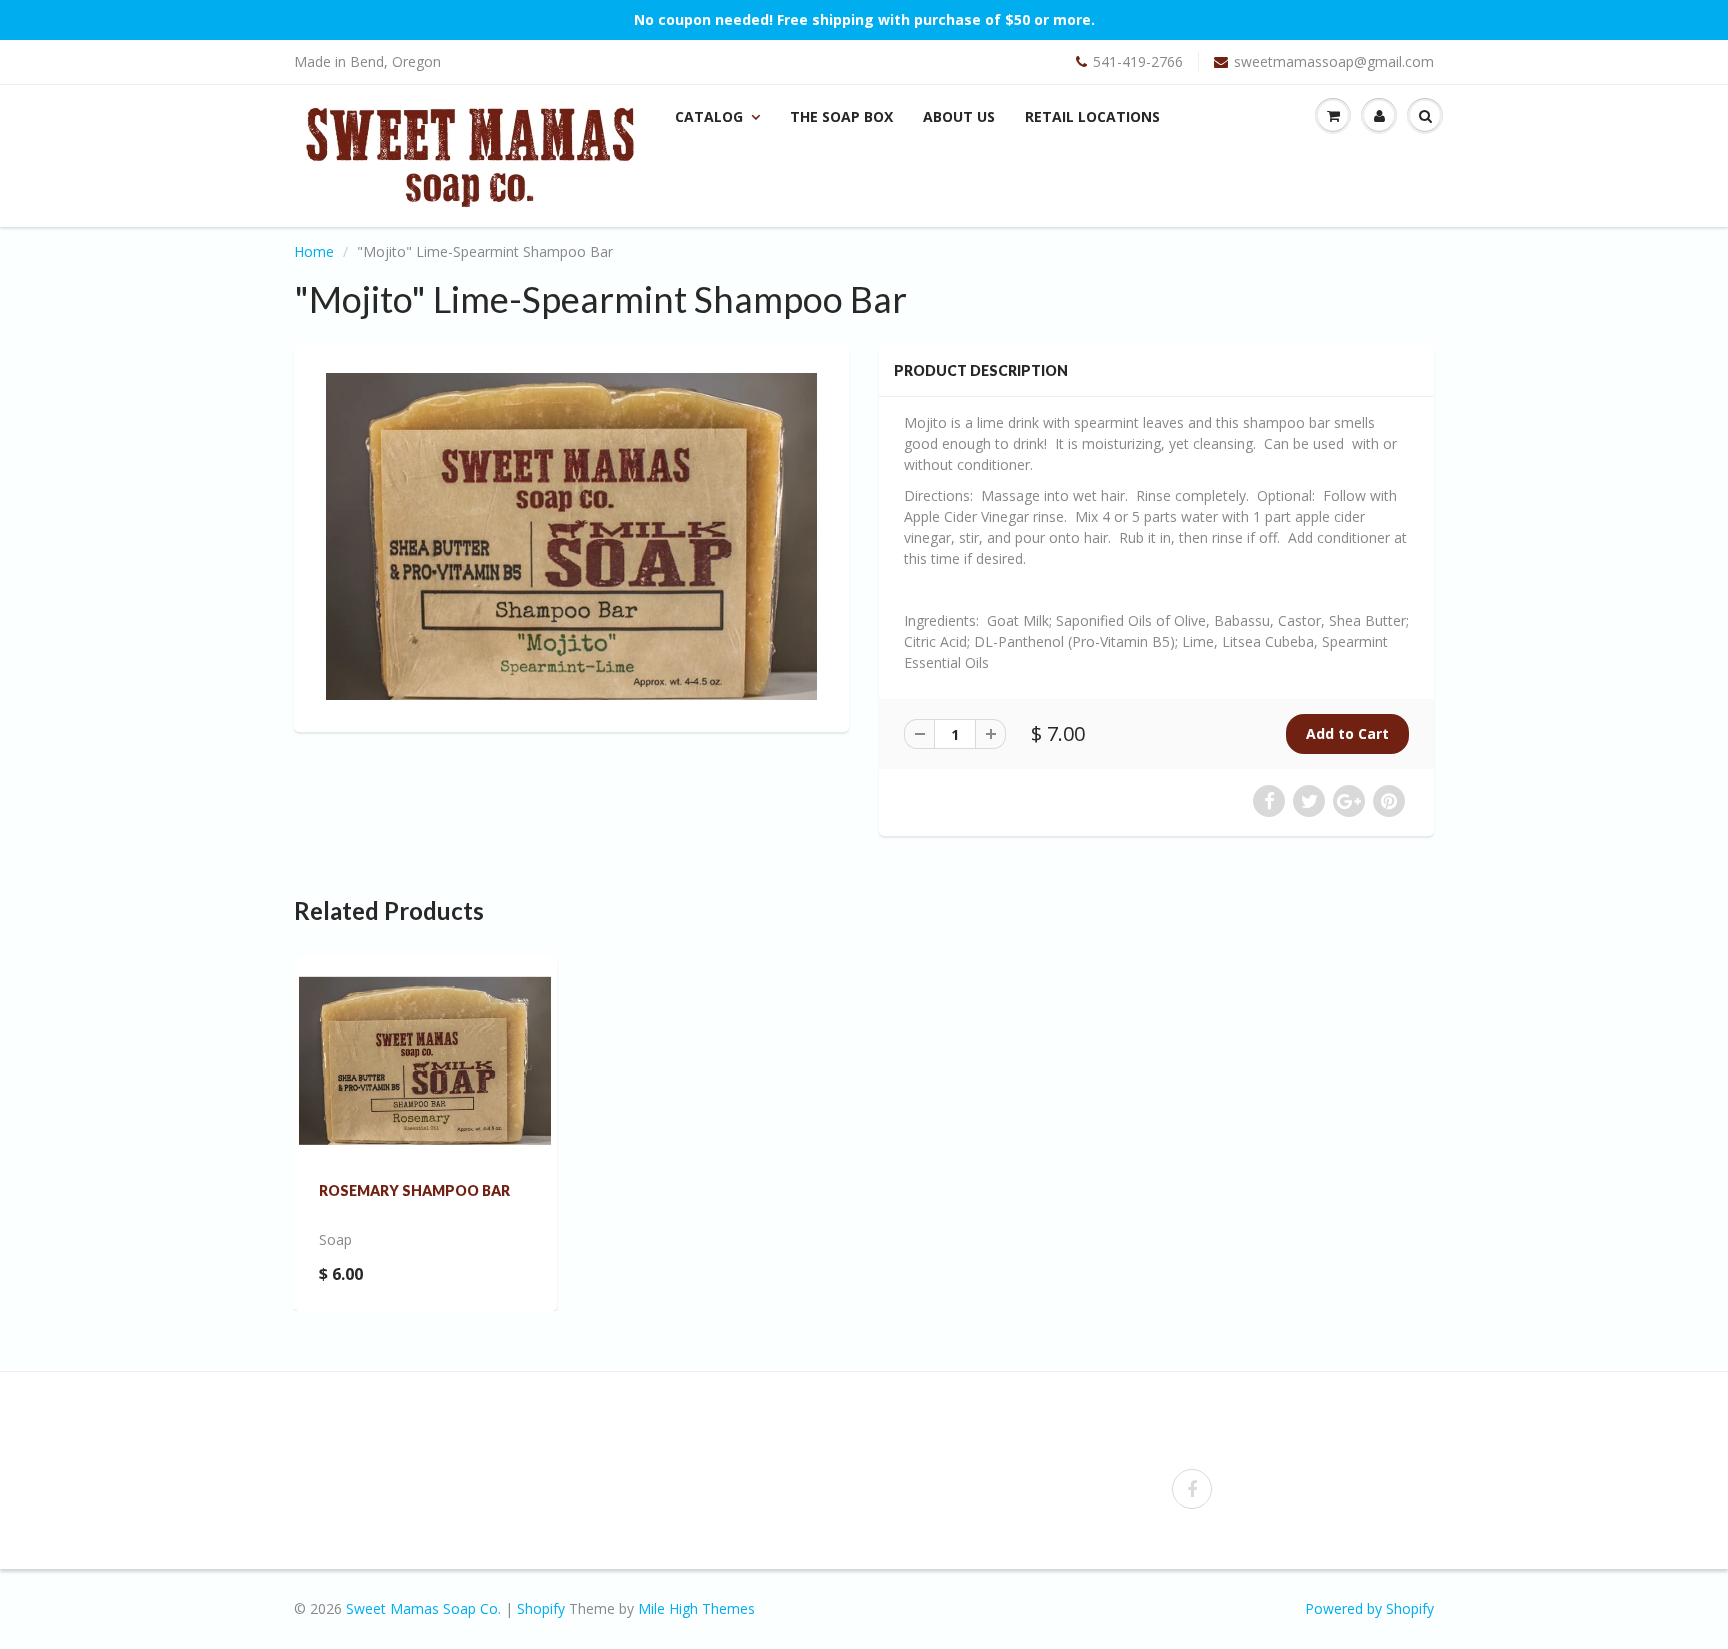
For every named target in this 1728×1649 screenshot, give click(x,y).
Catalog (709, 116)
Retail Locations (1092, 116)
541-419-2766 (1138, 61)
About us (959, 116)
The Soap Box (841, 116)
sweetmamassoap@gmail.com (1334, 61)
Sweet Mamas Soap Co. (423, 1608)
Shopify (541, 1608)
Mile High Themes (696, 1608)
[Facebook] (1192, 1489)
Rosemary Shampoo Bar (414, 1190)
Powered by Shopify (1369, 1608)
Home (314, 251)
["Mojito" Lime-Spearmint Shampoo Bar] (571, 536)
